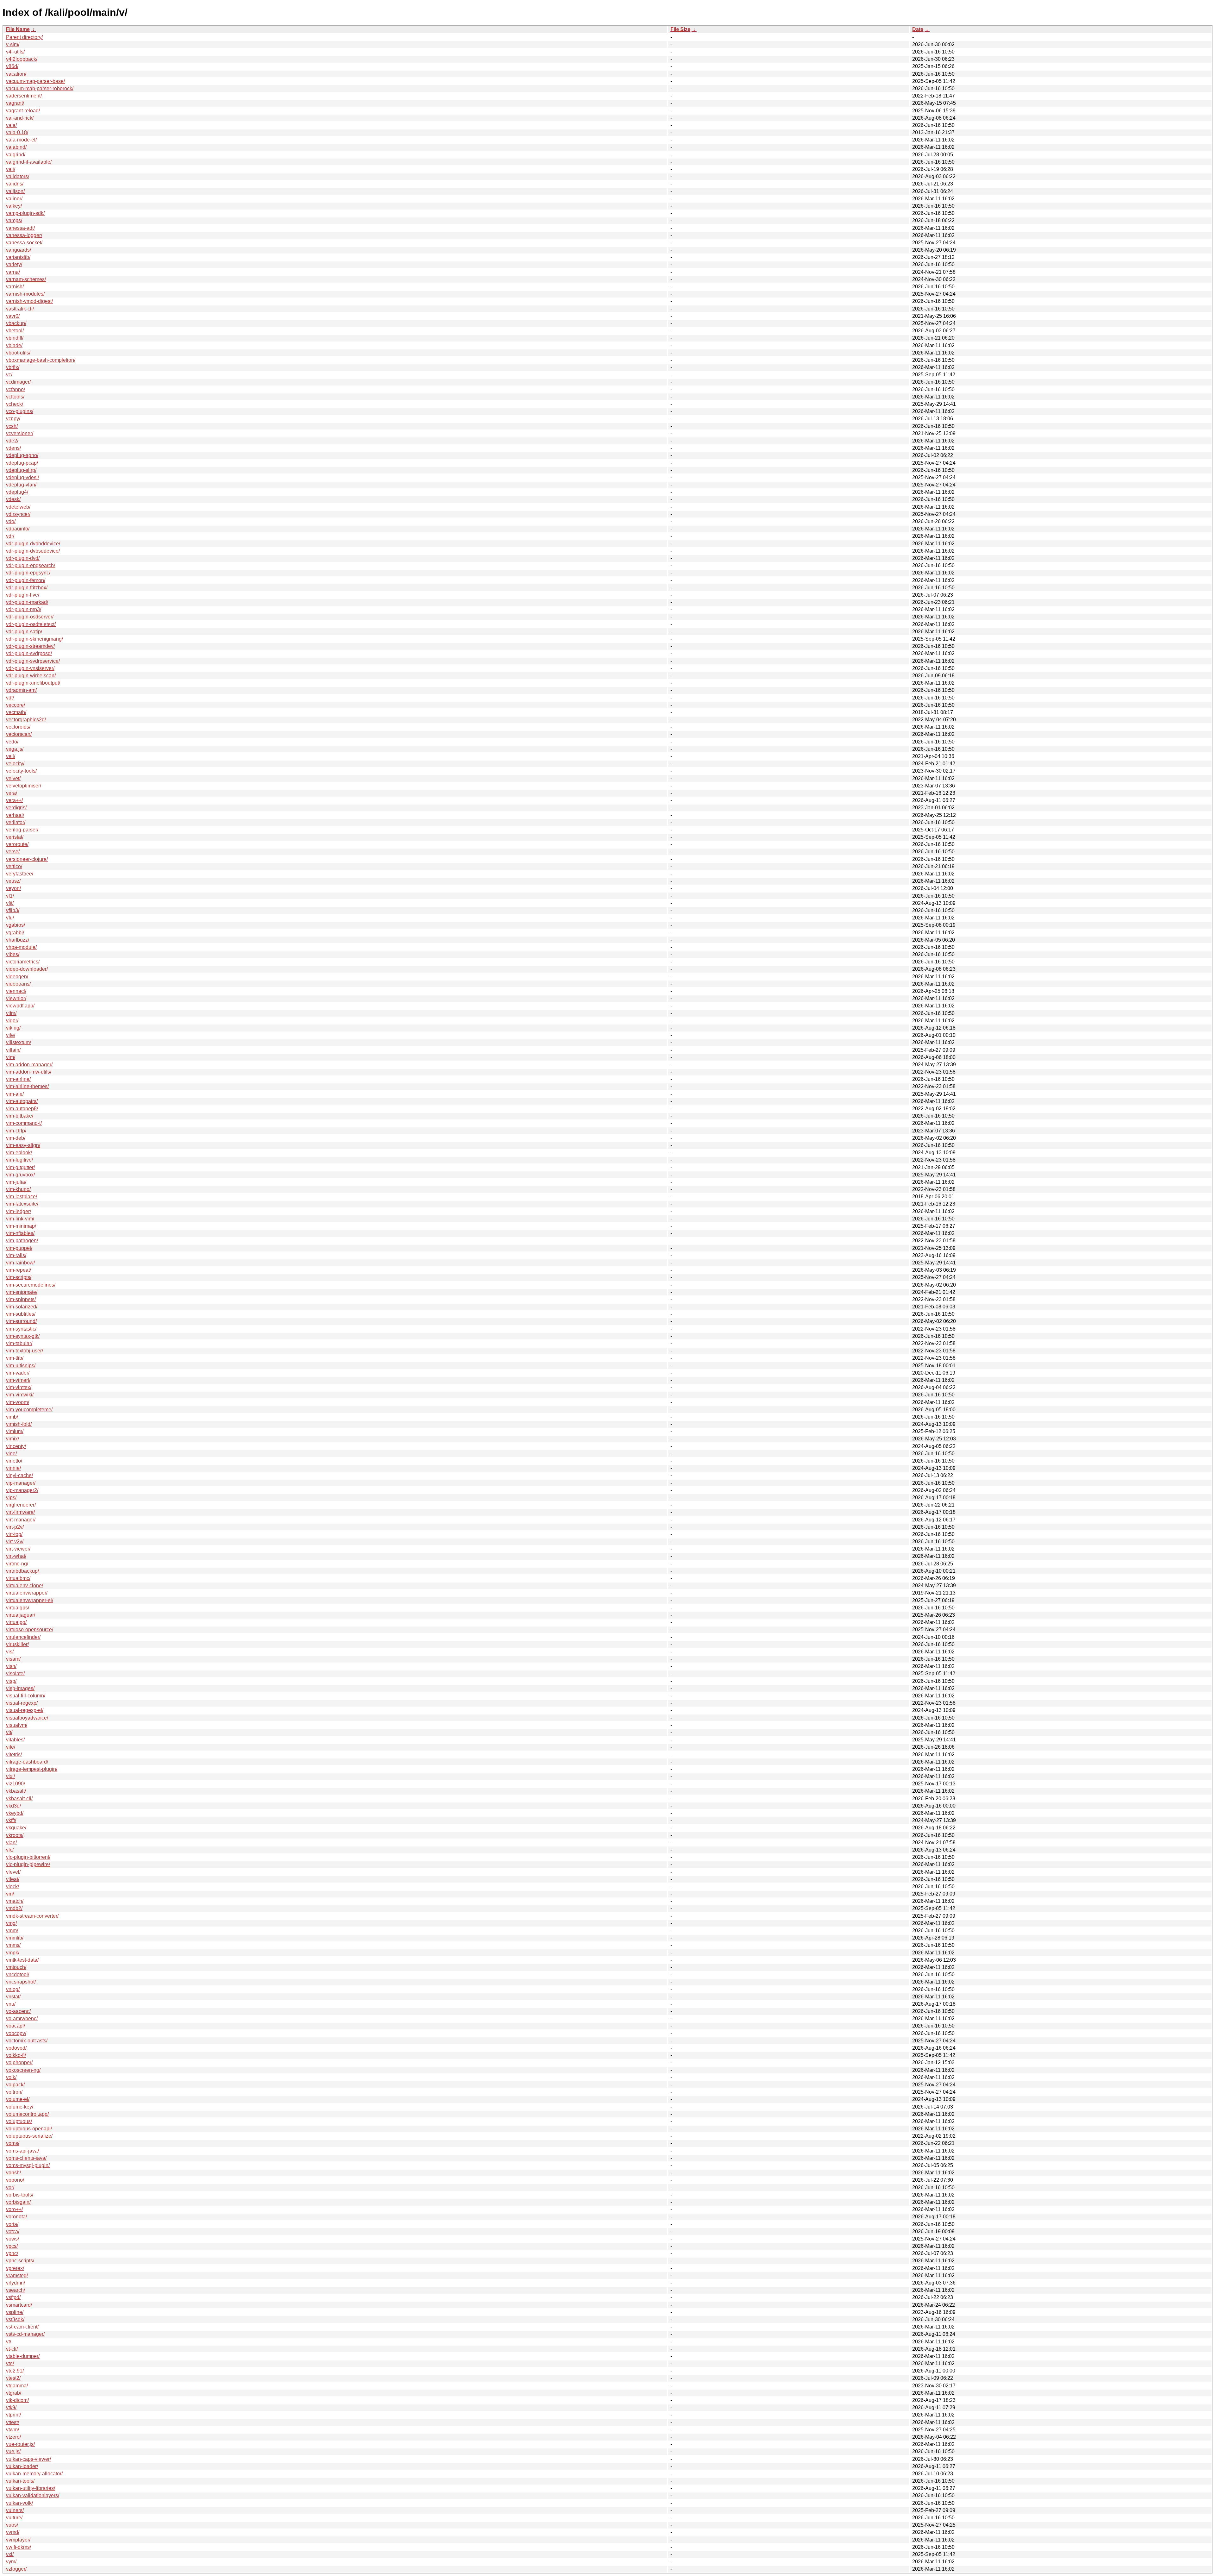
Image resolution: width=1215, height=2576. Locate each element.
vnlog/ (13, 1989)
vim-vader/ (18, 1373)
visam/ (13, 1659)
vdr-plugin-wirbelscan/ (31, 676)
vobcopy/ (16, 2033)
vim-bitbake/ (20, 1116)
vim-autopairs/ (22, 1101)
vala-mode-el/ (21, 140)
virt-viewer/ (18, 1549)
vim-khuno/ (18, 1189)
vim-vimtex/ (19, 1387)
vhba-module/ (21, 947)
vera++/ (14, 800)
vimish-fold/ (19, 1424)
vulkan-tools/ (20, 2481)
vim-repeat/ (19, 1270)
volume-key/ (20, 2107)
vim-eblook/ (19, 1153)
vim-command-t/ (24, 1123)
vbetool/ (15, 331)
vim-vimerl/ (18, 1380)
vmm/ (12, 1930)
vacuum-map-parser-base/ (35, 81)
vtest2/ (13, 2378)
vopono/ (15, 2180)
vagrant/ (15, 103)
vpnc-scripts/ (20, 2261)
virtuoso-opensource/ (30, 1630)
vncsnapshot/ (21, 1982)
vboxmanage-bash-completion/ (41, 360)
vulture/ (14, 2518)
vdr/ (10, 536)
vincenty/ (16, 1446)
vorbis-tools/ (20, 2195)
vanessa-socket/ (24, 243)
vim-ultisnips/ (21, 1366)
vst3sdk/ (15, 2319)
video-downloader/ (27, 969)
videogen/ (17, 977)
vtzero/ (13, 2437)
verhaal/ (15, 815)
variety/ (14, 264)
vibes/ (13, 954)
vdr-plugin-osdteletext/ (31, 624)
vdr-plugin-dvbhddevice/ (33, 544)
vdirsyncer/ (18, 514)
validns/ (15, 184)
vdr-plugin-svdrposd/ (29, 653)
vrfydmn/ (16, 2283)
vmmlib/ (15, 1938)
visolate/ (15, 1673)
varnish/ (15, 287)
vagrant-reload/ (23, 111)
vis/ (10, 1652)
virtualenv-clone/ (25, 1586)
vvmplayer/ (18, 2540)
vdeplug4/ (17, 492)
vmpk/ (13, 1953)
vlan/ (11, 1843)
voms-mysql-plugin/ (28, 2165)
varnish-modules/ (25, 294)
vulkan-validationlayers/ (33, 2495)
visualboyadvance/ (27, 1718)
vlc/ (10, 1850)
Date (918, 29)
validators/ (18, 176)
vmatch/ (15, 1901)
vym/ (11, 2562)
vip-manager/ (21, 1483)
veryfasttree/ (20, 874)
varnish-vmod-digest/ (29, 301)
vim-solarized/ (22, 1307)
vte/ (10, 2363)
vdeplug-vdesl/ (22, 477)
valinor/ (14, 199)
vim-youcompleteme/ (29, 1410)
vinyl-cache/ (19, 1475)
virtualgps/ (18, 1608)
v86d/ (12, 66)
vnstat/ (13, 1997)
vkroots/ (15, 1835)
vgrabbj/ (15, 933)
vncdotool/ (18, 1974)
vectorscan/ (19, 734)
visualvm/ (17, 1725)
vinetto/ (14, 1461)
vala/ (11, 125)
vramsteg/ (17, 2275)
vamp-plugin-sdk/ (25, 213)
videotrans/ (18, 984)
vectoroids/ (18, 727)
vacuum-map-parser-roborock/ (40, 88)
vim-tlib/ (15, 1358)
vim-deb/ (16, 1138)
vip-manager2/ (22, 1490)
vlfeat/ (13, 1879)
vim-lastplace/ (22, 1197)
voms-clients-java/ (26, 2158)
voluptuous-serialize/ (29, 2136)
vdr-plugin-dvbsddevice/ (33, 551)
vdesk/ (13, 499)
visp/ (11, 1681)
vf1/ (10, 896)
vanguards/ (19, 250)
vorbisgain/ (18, 2202)
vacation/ (16, 74)
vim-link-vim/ (20, 1219)
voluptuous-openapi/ (29, 2129)
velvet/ (13, 778)
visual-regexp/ (22, 1703)
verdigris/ (16, 808)
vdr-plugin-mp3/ (24, 609)
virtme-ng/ (17, 1564)
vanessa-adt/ (20, 228)
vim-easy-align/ (23, 1145)
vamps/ (14, 220)
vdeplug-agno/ (22, 455)
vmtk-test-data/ (22, 1960)
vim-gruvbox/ (20, 1175)
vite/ (11, 1747)
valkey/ (14, 206)
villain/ (13, 1050)
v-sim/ (13, 44)
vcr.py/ (13, 419)
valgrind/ (16, 155)
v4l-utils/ (15, 52)
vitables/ (15, 1740)
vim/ (11, 1057)
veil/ (11, 756)
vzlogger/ (16, 2569)
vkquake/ (16, 1828)
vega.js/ (15, 749)
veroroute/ (17, 844)
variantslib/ (18, 257)
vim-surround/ (21, 1321)
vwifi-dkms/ (19, 2547)
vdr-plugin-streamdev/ (30, 646)
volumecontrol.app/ (27, 2114)
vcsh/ (12, 426)
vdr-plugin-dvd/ (23, 558)
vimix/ (12, 1439)
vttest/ (12, 2422)
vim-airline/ (18, 1079)
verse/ (13, 852)
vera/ (12, 793)
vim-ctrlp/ (16, 1131)
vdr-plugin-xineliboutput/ (33, 683)
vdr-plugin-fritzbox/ (27, 588)
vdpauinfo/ (18, 529)
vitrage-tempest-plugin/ (32, 1769)
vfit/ (10, 903)
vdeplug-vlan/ (21, 485)
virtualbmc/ (18, 1578)
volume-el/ (18, 2099)
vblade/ (14, 345)
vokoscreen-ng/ (23, 2070)
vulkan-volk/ (19, 2503)
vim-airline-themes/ (27, 1086)
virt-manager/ (21, 1520)
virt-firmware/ (20, 1512)
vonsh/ (13, 2173)
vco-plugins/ (20, 411)
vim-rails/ (16, 1255)
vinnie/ (13, 1468)
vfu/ (10, 918)
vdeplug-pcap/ (22, 463)
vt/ (9, 2342)
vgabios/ (16, 925)
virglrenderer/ (21, 1505)
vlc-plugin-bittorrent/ (28, 1857)
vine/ (11, 1454)
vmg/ (11, 1923)
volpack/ (15, 2085)
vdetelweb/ (18, 507)
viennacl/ (16, 991)
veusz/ (13, 881)
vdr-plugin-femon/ (26, 580)
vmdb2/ (14, 1908)
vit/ (9, 1732)
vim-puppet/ (19, 1248)
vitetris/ (14, 1755)
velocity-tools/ (21, 771)
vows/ (12, 2239)
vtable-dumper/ (23, 2356)
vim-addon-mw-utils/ (29, 1072)
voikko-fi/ (16, 2055)
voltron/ (14, 2092)
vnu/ (11, 2004)
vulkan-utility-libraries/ (31, 2488)
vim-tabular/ (19, 1343)
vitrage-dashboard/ (27, 1762)
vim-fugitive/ (19, 1160)
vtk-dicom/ (17, 2400)
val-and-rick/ (20, 118)
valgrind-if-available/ (29, 162)
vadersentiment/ (24, 96)
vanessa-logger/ (24, 235)
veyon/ (13, 888)
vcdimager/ (18, 382)
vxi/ (10, 2554)
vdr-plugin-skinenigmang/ (34, 639)
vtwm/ (12, 2430)
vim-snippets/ (21, 1299)
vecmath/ (16, 712)
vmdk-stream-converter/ (32, 1916)
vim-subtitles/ (21, 1314)
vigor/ (12, 1021)
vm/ (10, 1894)
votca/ (13, 2231)
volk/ (11, 2077)
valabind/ (16, 147)
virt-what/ (16, 1556)
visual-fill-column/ (26, 1696)
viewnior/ (16, 998)
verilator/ (16, 822)
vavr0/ (13, 316)
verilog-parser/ (22, 830)
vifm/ (11, 1013)
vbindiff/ (15, 338)
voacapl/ (16, 2026)
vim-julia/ (16, 1182)
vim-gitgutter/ (20, 1167)
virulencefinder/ (23, 1637)
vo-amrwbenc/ (22, 2018)
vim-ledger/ (19, 1211)
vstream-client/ (22, 2327)
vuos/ (12, 2525)
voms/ (13, 2143)
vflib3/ (13, 910)
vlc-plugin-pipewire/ (28, 1864)
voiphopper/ (19, 2062)
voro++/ (14, 2209)
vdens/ (13, 448)
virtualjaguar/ (21, 1615)
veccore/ (16, 705)
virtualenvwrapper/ (27, 1593)
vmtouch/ (16, 1967)
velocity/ (15, 764)
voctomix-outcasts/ (27, 2041)
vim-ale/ (15, 1094)
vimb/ (12, 1417)
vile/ (11, 1035)
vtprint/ (13, 2415)
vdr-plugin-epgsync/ (28, 573)
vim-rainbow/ (20, 1263)
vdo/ (11, 521)
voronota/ (16, 2217)
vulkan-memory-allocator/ (34, 2474)
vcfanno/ (16, 389)
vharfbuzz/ (18, 940)
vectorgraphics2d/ (26, 720)
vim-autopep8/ (22, 1109)
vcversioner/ (20, 433)
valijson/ (15, 191)
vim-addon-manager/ (29, 1065)
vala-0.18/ (17, 132)
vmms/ (13, 1945)
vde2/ (12, 441)
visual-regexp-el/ (25, 1710)
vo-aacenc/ (18, 2011)
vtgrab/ (14, 2393)
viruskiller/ (17, 1644)
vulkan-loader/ (22, 2466)
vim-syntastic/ (21, 1329)
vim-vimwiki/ (20, 1395)
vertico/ (14, 866)
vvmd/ (13, 2532)
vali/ (11, 169)
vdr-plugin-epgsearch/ (31, 565)
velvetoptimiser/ (24, 786)
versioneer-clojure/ (27, 859)
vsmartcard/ (19, 2305)
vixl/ (10, 1776)
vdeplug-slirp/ (21, 470)
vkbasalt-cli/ (19, 1799)
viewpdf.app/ (20, 1006)
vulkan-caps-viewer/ (28, 2459)
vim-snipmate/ (22, 1292)
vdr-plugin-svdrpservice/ (33, 661)
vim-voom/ (18, 1402)
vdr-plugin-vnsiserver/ (30, 668)
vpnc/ (12, 2253)
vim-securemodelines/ (31, 1285)
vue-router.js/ (20, 2444)
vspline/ (15, 2312)
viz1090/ (16, 1784)
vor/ (10, 2187)
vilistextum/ (19, 1042)
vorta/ (12, 2224)
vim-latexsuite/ (22, 1204)
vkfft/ (11, 1820)
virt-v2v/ (15, 1542)
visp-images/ (20, 1688)
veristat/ (15, 837)
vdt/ (10, 698)
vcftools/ (15, 397)
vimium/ (15, 1431)
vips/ (11, 1498)
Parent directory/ (24, 37)
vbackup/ (16, 323)
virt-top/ (14, 1534)
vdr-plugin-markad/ (27, 602)
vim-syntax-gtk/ (23, 1336)
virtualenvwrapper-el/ (30, 1600)
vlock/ (12, 1887)
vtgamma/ (17, 2386)
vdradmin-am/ (21, 690)
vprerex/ (15, 2268)
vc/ (9, 375)
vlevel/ (13, 1872)
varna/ (13, 272)
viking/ (13, 1028)
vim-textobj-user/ (25, 1351)
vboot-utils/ (18, 353)
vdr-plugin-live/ (23, 595)
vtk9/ (11, 2407)
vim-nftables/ (20, 1233)
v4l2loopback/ (22, 59)
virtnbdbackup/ (22, 1571)
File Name (18, 29)
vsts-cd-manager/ (25, 2334)
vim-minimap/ (21, 1226)
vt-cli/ (12, 2349)
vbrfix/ (13, 367)
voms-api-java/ (22, 2151)
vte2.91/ (15, 2371)
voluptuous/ (19, 2121)
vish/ (11, 1666)
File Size (680, 29)
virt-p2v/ (15, 1527)
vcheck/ (15, 404)
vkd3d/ (13, 1806)
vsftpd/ (13, 2297)
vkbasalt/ (16, 1791)
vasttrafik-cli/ (20, 309)
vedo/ (12, 742)
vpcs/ (12, 2246)
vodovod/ (16, 2048)
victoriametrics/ (23, 962)
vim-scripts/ (19, 1277)
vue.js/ (13, 2451)
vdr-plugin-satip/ (24, 632)
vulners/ (15, 2510)
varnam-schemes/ (26, 279)
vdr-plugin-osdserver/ (30, 617)
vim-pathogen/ (22, 1241)
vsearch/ (16, 2290)
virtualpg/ (16, 1622)
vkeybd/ (15, 1813)
